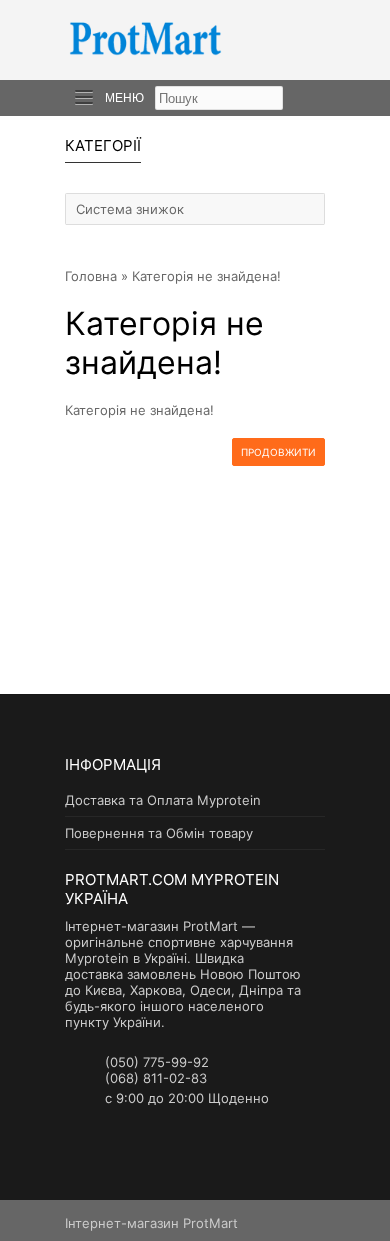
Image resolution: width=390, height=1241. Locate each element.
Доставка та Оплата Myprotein (163, 800)
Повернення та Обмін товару (159, 833)
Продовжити (278, 452)
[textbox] (219, 98)
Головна (91, 276)
